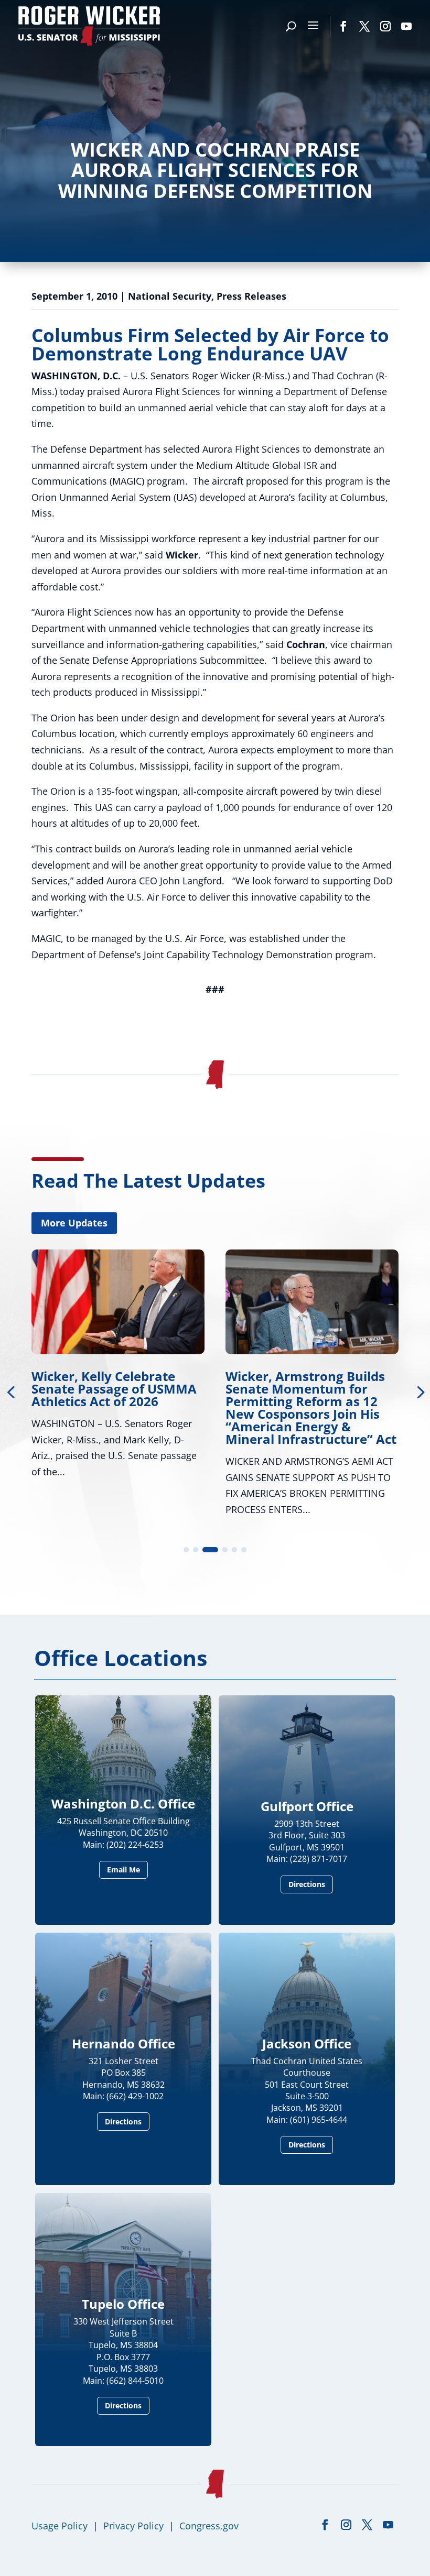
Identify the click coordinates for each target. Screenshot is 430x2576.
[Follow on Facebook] (343, 26)
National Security (170, 296)
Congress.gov (209, 2526)
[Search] (291, 26)
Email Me (123, 1870)
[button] (186, 1550)
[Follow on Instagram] (385, 26)
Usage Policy (60, 2526)
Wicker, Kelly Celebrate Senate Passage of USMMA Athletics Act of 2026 (114, 1389)
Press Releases (251, 296)
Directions (307, 1884)
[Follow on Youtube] (406, 26)
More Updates (74, 1223)
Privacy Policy (133, 2526)
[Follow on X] (364, 26)
